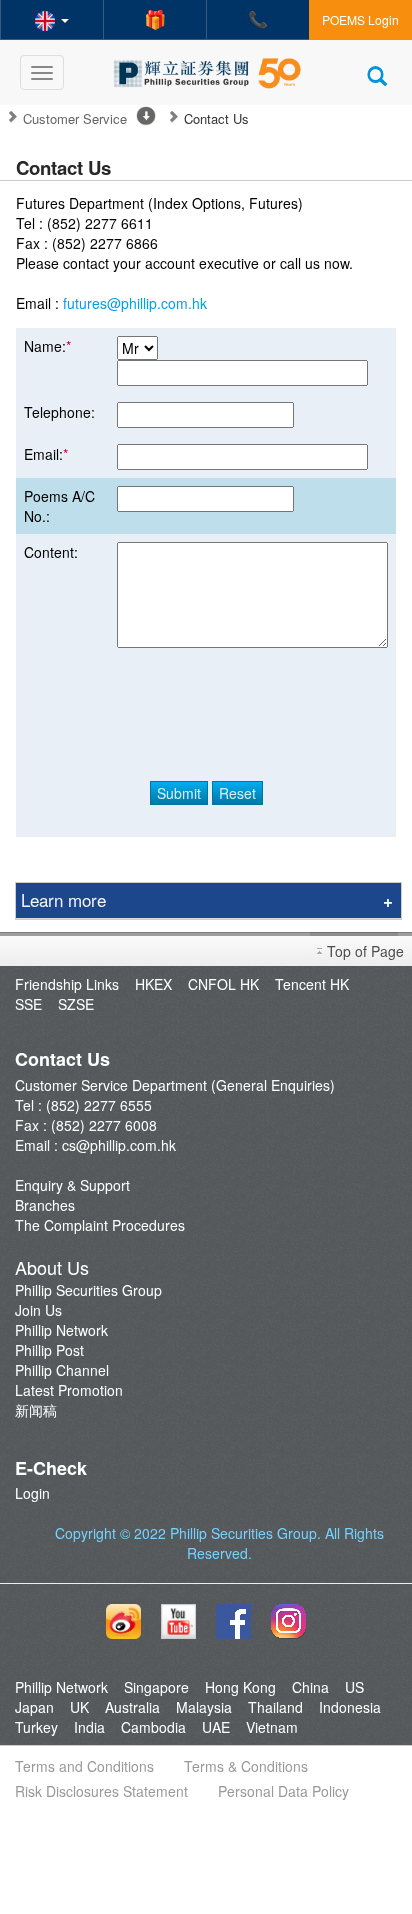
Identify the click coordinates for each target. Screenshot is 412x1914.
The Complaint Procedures (100, 1225)
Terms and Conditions (84, 1766)
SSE (28, 1004)
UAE (216, 1727)
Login (32, 1493)
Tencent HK (312, 984)
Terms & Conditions (246, 1766)
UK (79, 1707)
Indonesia (350, 1707)
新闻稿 (36, 1410)
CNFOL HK (223, 984)
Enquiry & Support (72, 1185)
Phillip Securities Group (88, 1290)
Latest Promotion (69, 1390)
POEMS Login (360, 19)
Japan (34, 1707)
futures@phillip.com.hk (135, 303)
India (89, 1727)
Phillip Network (61, 1330)
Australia (132, 1707)
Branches (45, 1205)
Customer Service (75, 119)
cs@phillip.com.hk (119, 1145)
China (310, 1687)
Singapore (156, 1687)
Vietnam (272, 1727)
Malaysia (204, 1707)
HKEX (153, 984)
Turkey (36, 1727)
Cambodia (153, 1727)
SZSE (76, 1004)
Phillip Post (49, 1350)
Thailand (275, 1707)
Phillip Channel (62, 1370)
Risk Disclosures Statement (101, 1791)
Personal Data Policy (283, 1791)
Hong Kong (240, 1687)
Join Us (38, 1310)
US (354, 1687)
